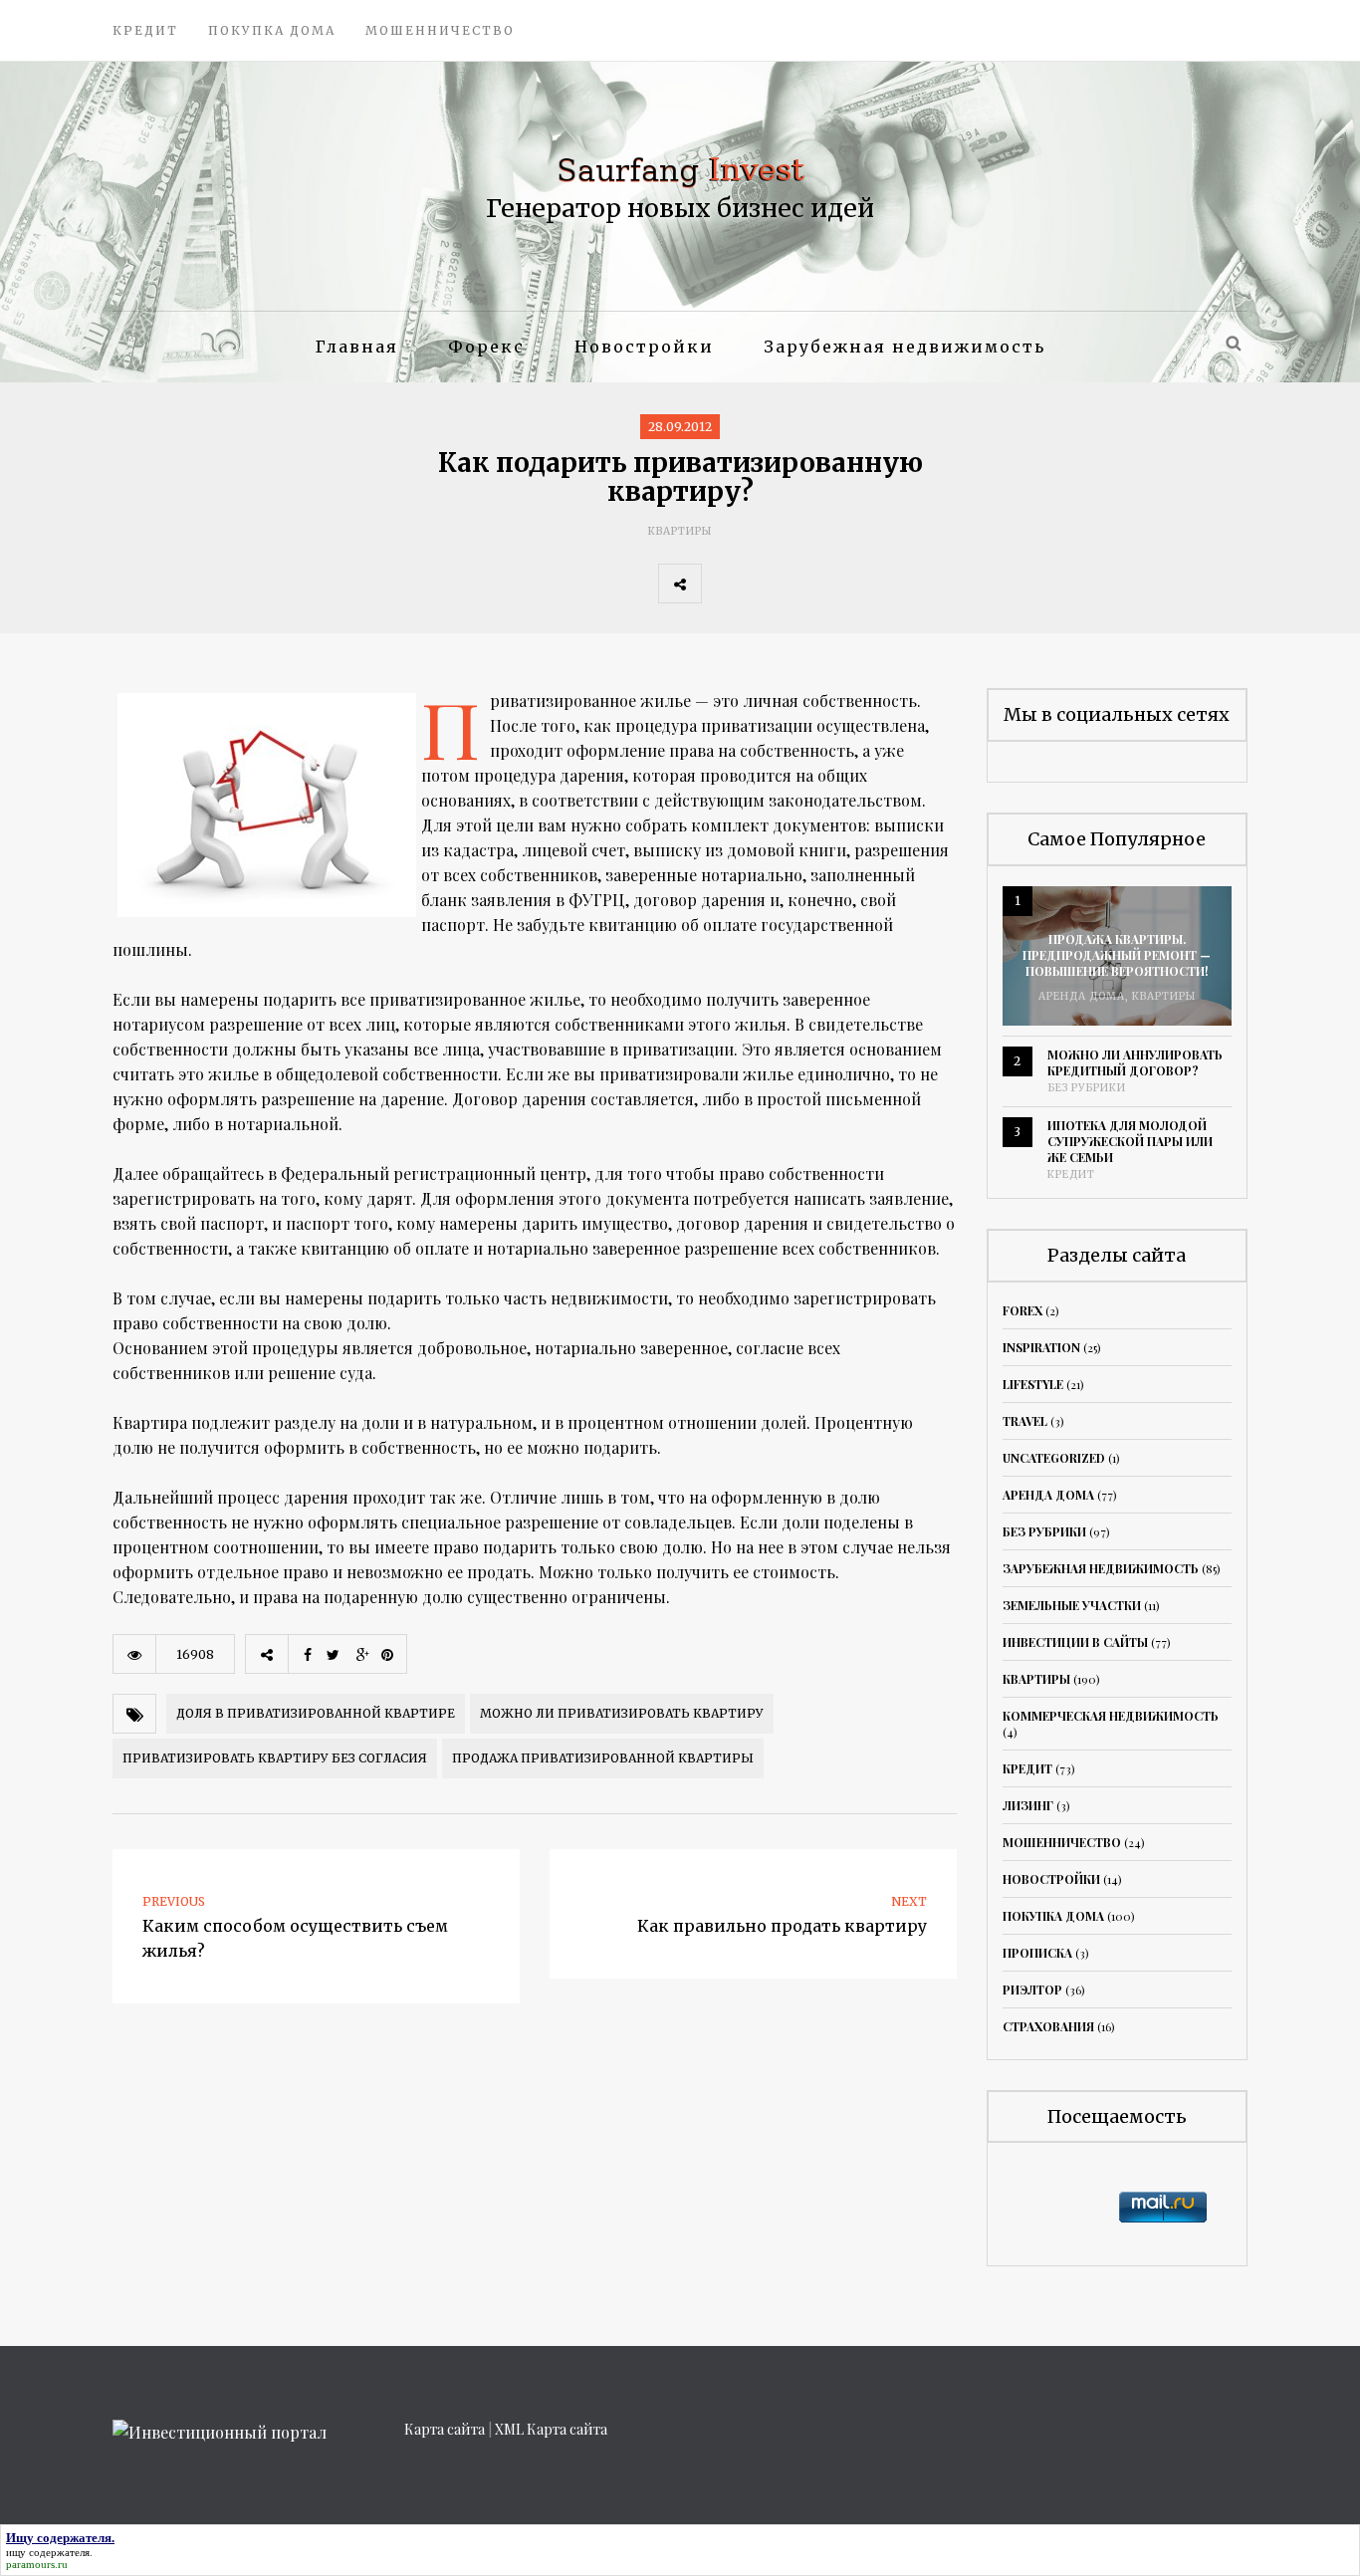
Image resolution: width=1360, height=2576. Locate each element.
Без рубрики (1087, 1088)
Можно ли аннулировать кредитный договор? (1135, 1062)
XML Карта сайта (551, 2429)
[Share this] (723, 584)
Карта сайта (445, 2429)
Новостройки (644, 347)
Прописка (1037, 1953)
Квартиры (680, 531)
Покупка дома (272, 30)
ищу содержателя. (49, 2552)
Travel (1025, 1421)
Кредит (145, 30)
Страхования (1048, 2026)
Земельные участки (1072, 1605)
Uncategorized (1054, 1458)
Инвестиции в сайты (1075, 1642)
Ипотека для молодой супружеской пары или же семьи (1130, 1141)
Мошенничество (440, 30)
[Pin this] (854, 584)
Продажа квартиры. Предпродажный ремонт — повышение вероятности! (1117, 955)
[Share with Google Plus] (810, 584)
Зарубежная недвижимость (905, 347)
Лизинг (1028, 1805)
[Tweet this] (767, 584)
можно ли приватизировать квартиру (622, 1713)
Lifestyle (1033, 1384)
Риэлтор (1032, 1990)
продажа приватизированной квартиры (603, 1758)
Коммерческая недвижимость (1111, 1716)
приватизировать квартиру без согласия (275, 1758)
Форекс (486, 347)
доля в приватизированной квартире (316, 1713)
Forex (1022, 1310)
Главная (357, 347)
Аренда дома (1082, 996)
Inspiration (1041, 1347)
